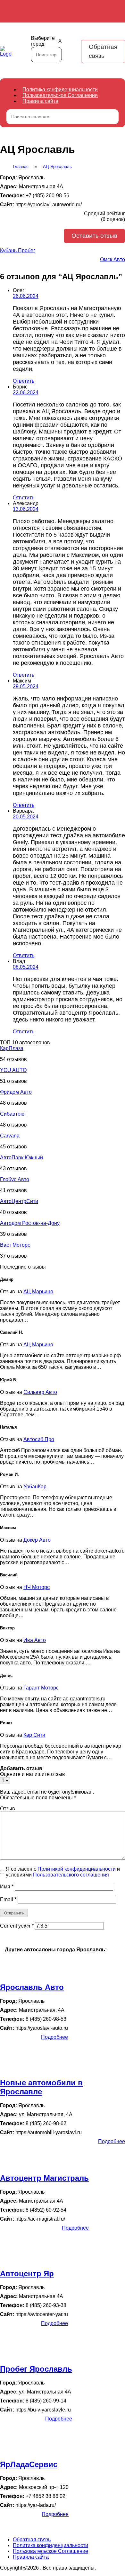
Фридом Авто (16, 1092)
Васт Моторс (15, 1245)
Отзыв (8, 1809)
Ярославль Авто (32, 1987)
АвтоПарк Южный (21, 1158)
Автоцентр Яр (27, 2273)
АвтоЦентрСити (19, 1201)
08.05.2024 (26, 967)
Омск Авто (113, 259)
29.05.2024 (26, 686)
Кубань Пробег (18, 250)
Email (8, 1899)
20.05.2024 (26, 817)
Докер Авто (37, 1540)
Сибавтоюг (13, 1114)
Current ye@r (17, 1926)
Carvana (10, 1136)
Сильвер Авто (40, 1392)
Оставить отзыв (94, 236)
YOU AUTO (13, 1070)
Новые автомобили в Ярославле (41, 2087)
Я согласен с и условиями (63, 1872)
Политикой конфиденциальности (77, 1869)
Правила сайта (40, 101)
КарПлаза (12, 1048)
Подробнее (54, 2037)
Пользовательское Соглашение (60, 95)
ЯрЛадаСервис (29, 2464)
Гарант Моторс (41, 1688)
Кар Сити (34, 1735)
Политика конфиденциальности (60, 89)
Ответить (24, 381)
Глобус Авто (15, 1179)
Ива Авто (35, 1640)
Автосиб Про (39, 1439)
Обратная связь (103, 51)
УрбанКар (35, 1487)
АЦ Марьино (38, 1292)
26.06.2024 (26, 296)
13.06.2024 (26, 509)
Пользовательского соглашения (71, 1875)
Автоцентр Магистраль (44, 2178)
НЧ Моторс (37, 1587)
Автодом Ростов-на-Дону (30, 1223)
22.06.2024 (26, 392)
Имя (7, 1887)
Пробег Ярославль (36, 2369)
